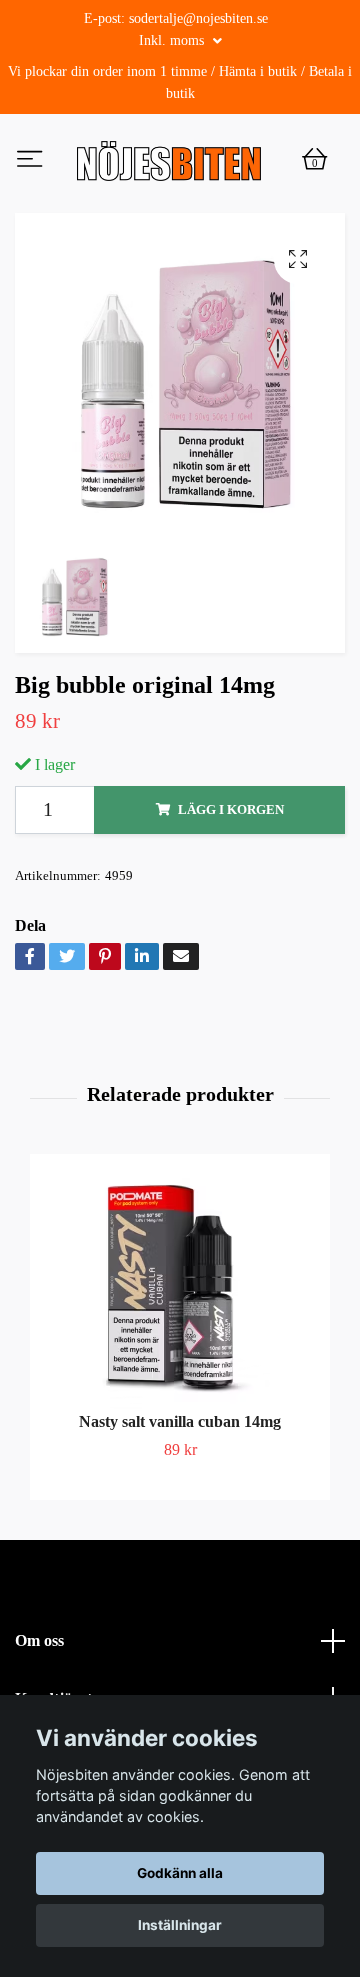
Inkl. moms (173, 40)
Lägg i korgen (231, 894)
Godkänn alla (180, 1873)
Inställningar (180, 1925)
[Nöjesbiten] (172, 203)
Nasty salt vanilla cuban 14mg (180, 1505)
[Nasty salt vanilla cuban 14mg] (180, 1371)
